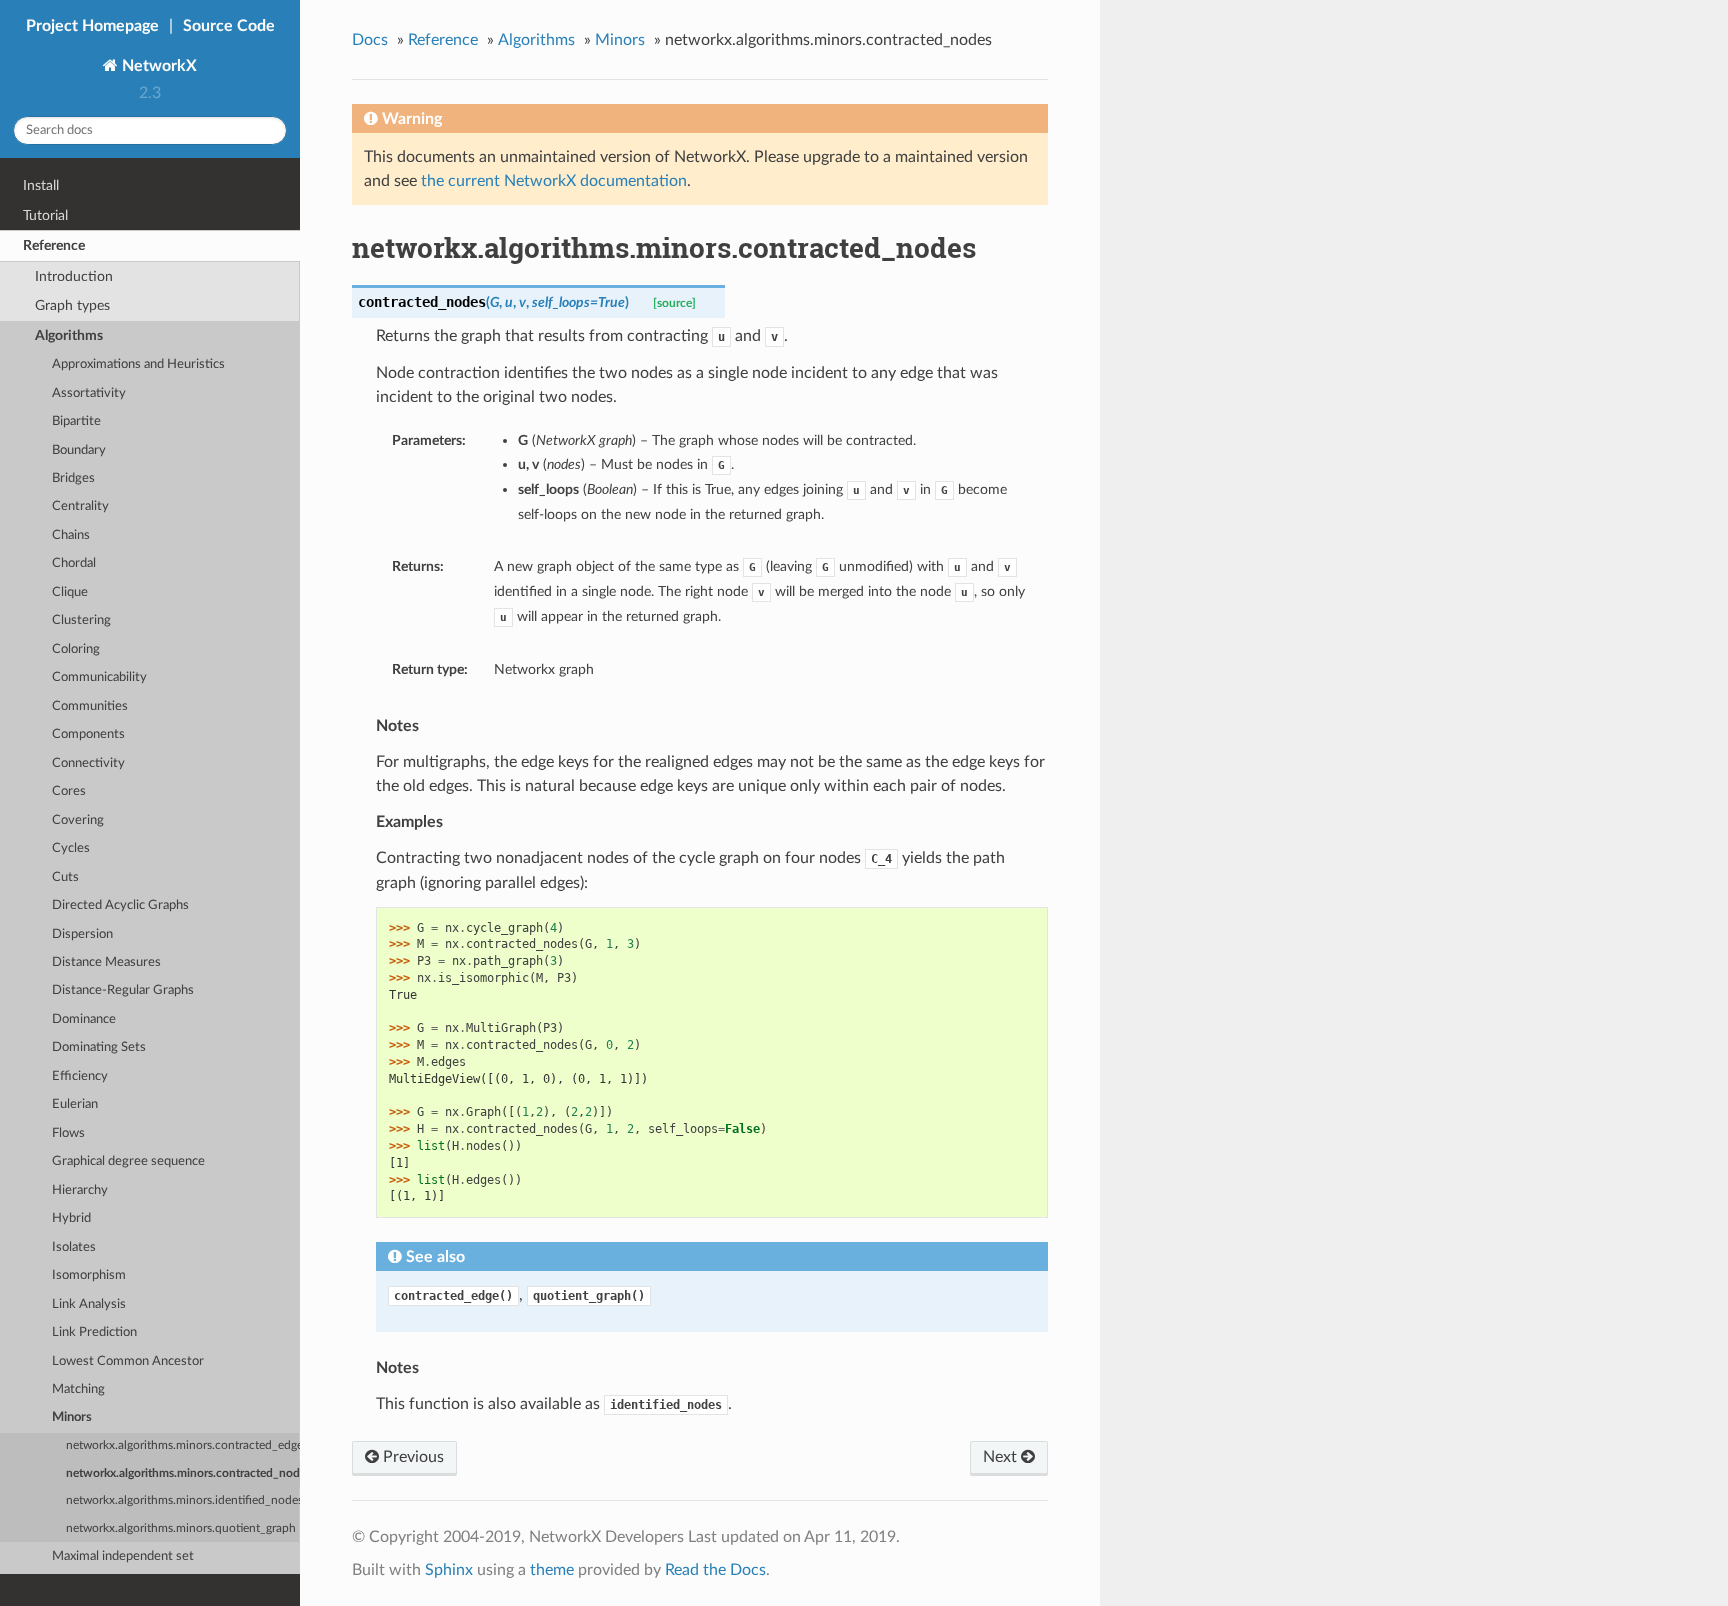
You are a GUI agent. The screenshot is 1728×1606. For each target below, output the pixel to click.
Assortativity (89, 393)
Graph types (72, 305)
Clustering (81, 620)
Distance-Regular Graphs (123, 990)
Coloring (76, 649)
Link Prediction (94, 1332)
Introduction (74, 276)
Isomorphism (89, 1275)
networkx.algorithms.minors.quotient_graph (181, 1528)
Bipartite (76, 421)
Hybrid (71, 1218)
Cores (69, 791)
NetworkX (157, 66)
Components (88, 734)
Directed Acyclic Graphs (120, 905)
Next (1002, 1457)
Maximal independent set (123, 1556)
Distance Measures (106, 962)
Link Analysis (89, 1304)
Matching (78, 1389)
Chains (71, 535)
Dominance (84, 1019)
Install (41, 185)
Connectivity (88, 763)
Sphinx (449, 1570)
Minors (72, 1417)
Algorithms (69, 335)
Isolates (74, 1247)
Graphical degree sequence (128, 1161)
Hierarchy (80, 1190)
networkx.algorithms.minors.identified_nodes (183, 1500)
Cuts (65, 877)
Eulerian (75, 1104)
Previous (411, 1457)
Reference (54, 245)
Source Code (229, 26)
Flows (68, 1133)
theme (552, 1570)
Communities (90, 706)
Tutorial (45, 215)
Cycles (71, 848)
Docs (370, 40)
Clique (70, 592)
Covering (78, 820)
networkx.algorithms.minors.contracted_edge (183, 1445)
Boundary (79, 450)
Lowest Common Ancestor (128, 1361)
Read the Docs (715, 1570)
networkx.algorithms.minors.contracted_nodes (183, 1473)
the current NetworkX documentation (554, 181)
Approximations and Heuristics (138, 364)
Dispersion (82, 934)
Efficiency (80, 1076)
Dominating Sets (99, 1047)
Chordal (74, 563)
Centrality (80, 506)
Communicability (99, 677)
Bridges (73, 478)
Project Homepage (92, 26)
